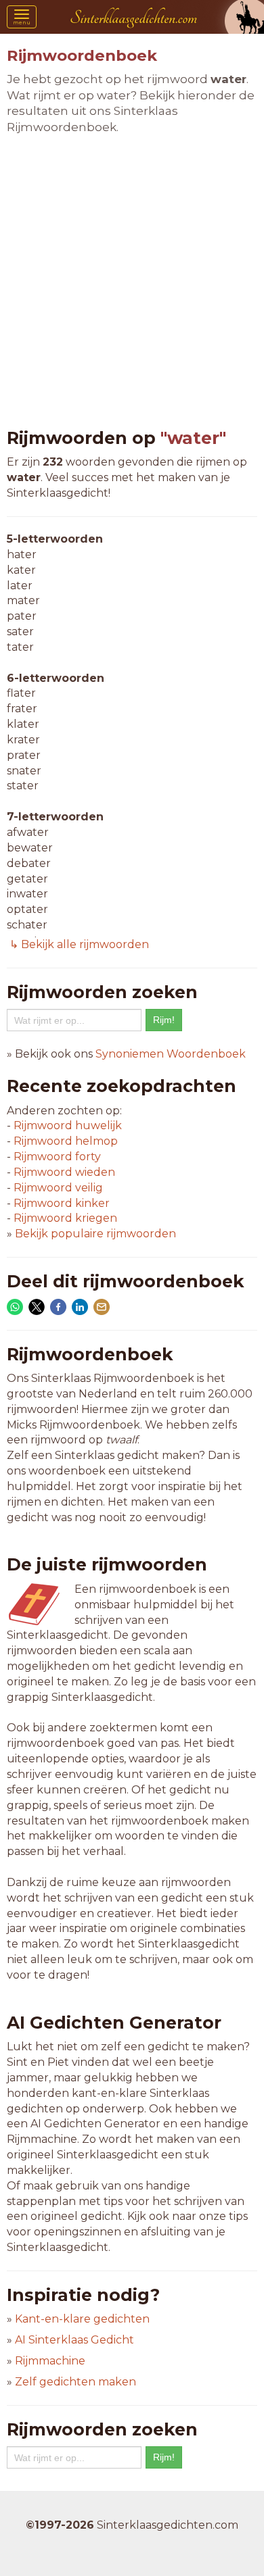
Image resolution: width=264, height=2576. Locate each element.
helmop (66, 1141)
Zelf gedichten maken (75, 2382)
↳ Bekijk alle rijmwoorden (78, 944)
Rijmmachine (50, 2361)
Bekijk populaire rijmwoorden (95, 1234)
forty (57, 1157)
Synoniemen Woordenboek (171, 1054)
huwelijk (68, 1125)
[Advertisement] (132, 282)
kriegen (65, 1218)
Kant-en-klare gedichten (82, 2319)
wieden (64, 1172)
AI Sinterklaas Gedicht (74, 2340)
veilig (58, 1188)
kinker (62, 1203)
